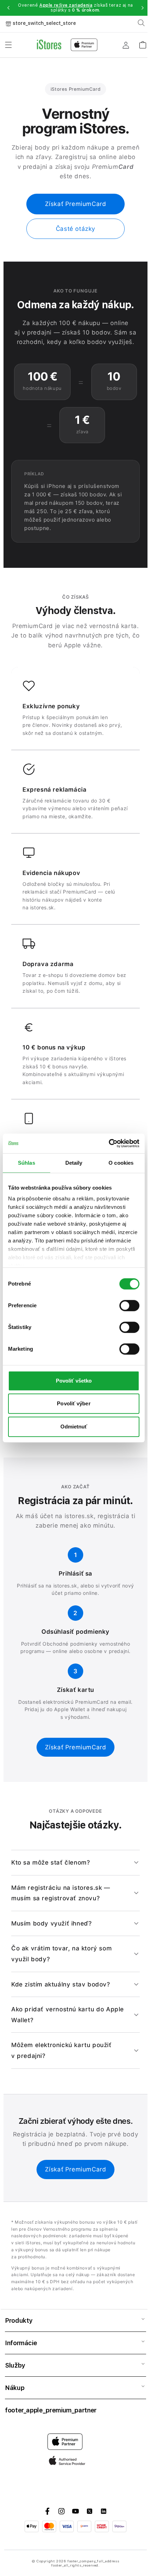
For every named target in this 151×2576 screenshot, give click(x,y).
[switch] (129, 1306)
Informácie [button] (21, 2343)
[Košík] (143, 43)
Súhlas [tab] (27, 1163)
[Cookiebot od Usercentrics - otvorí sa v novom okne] (109, 1143)
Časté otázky (75, 229)
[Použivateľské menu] (126, 45)
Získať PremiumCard (76, 204)
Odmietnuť (74, 1427)
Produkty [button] (19, 2320)
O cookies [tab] (121, 1163)
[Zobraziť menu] (8, 45)
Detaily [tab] (74, 1163)
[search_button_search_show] (141, 23)
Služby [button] (15, 2365)
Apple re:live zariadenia (66, 5)
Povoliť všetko (74, 1381)
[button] (8, 8)
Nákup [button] (15, 2388)
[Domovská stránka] (67, 45)
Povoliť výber (74, 1403)
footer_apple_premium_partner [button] (51, 2410)
